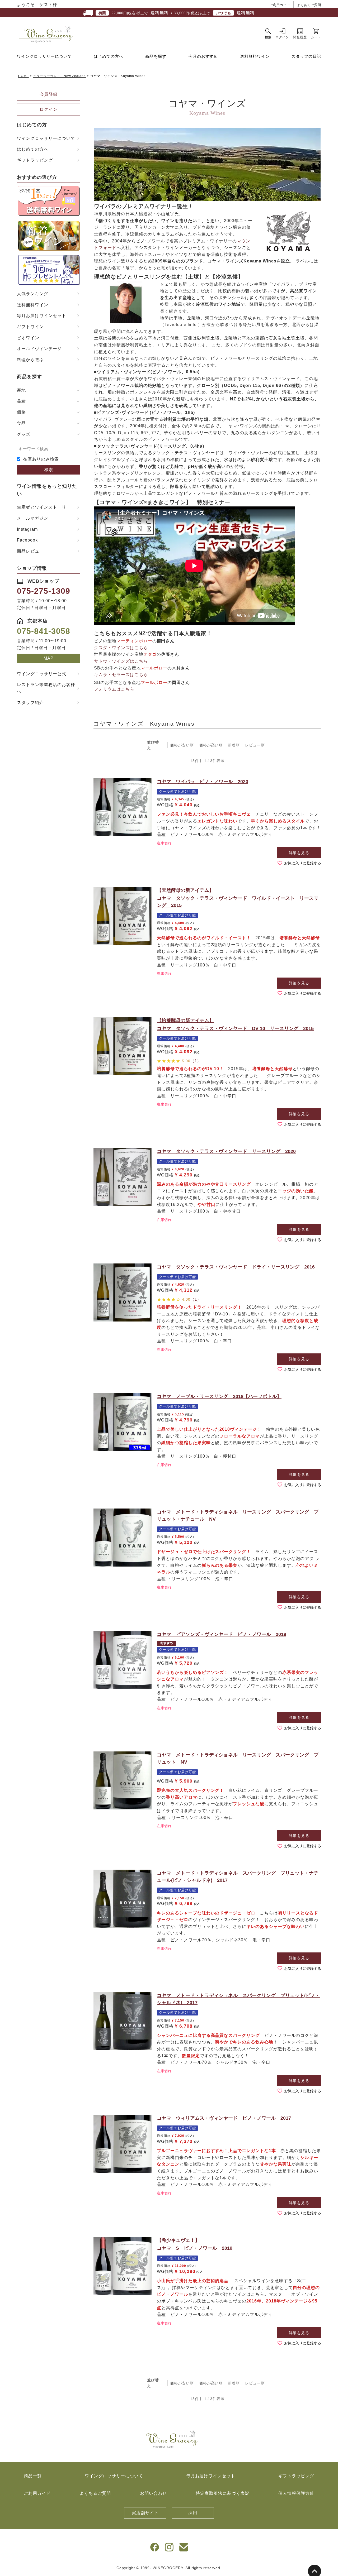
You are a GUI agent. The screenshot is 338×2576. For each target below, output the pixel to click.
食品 (21, 423)
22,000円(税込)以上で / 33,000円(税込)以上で (176, 13)
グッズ (24, 434)
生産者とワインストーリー (44, 507)
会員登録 (49, 94)
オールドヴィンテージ (39, 349)
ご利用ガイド (280, 5)
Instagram (27, 529)
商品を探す (156, 56)
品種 (21, 401)
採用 (193, 2513)
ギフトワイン (30, 327)
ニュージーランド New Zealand (59, 76)
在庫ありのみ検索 (41, 459)
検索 (49, 470)
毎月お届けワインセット (42, 316)
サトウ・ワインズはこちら (121, 661)
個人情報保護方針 (296, 2493)
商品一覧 (33, 2476)
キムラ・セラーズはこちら (121, 675)
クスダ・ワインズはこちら (121, 648)
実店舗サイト (145, 2513)
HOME (24, 76)
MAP (49, 658)
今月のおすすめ (203, 56)
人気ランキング (33, 294)
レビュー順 (255, 745)
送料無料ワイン (255, 56)
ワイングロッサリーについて (44, 56)
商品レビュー (30, 551)
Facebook (27, 540)
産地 (21, 390)
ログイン (49, 109)
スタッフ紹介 (30, 703)
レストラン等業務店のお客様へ (46, 688)
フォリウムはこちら (114, 689)
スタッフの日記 (306, 56)
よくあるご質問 (309, 5)
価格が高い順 (211, 745)
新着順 (234, 745)
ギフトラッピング (35, 160)
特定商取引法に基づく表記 (223, 2493)
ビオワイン (28, 338)
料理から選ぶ (30, 360)
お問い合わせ (153, 2493)
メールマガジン (33, 518)
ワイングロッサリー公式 (42, 674)
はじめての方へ (109, 56)
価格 (21, 412)
